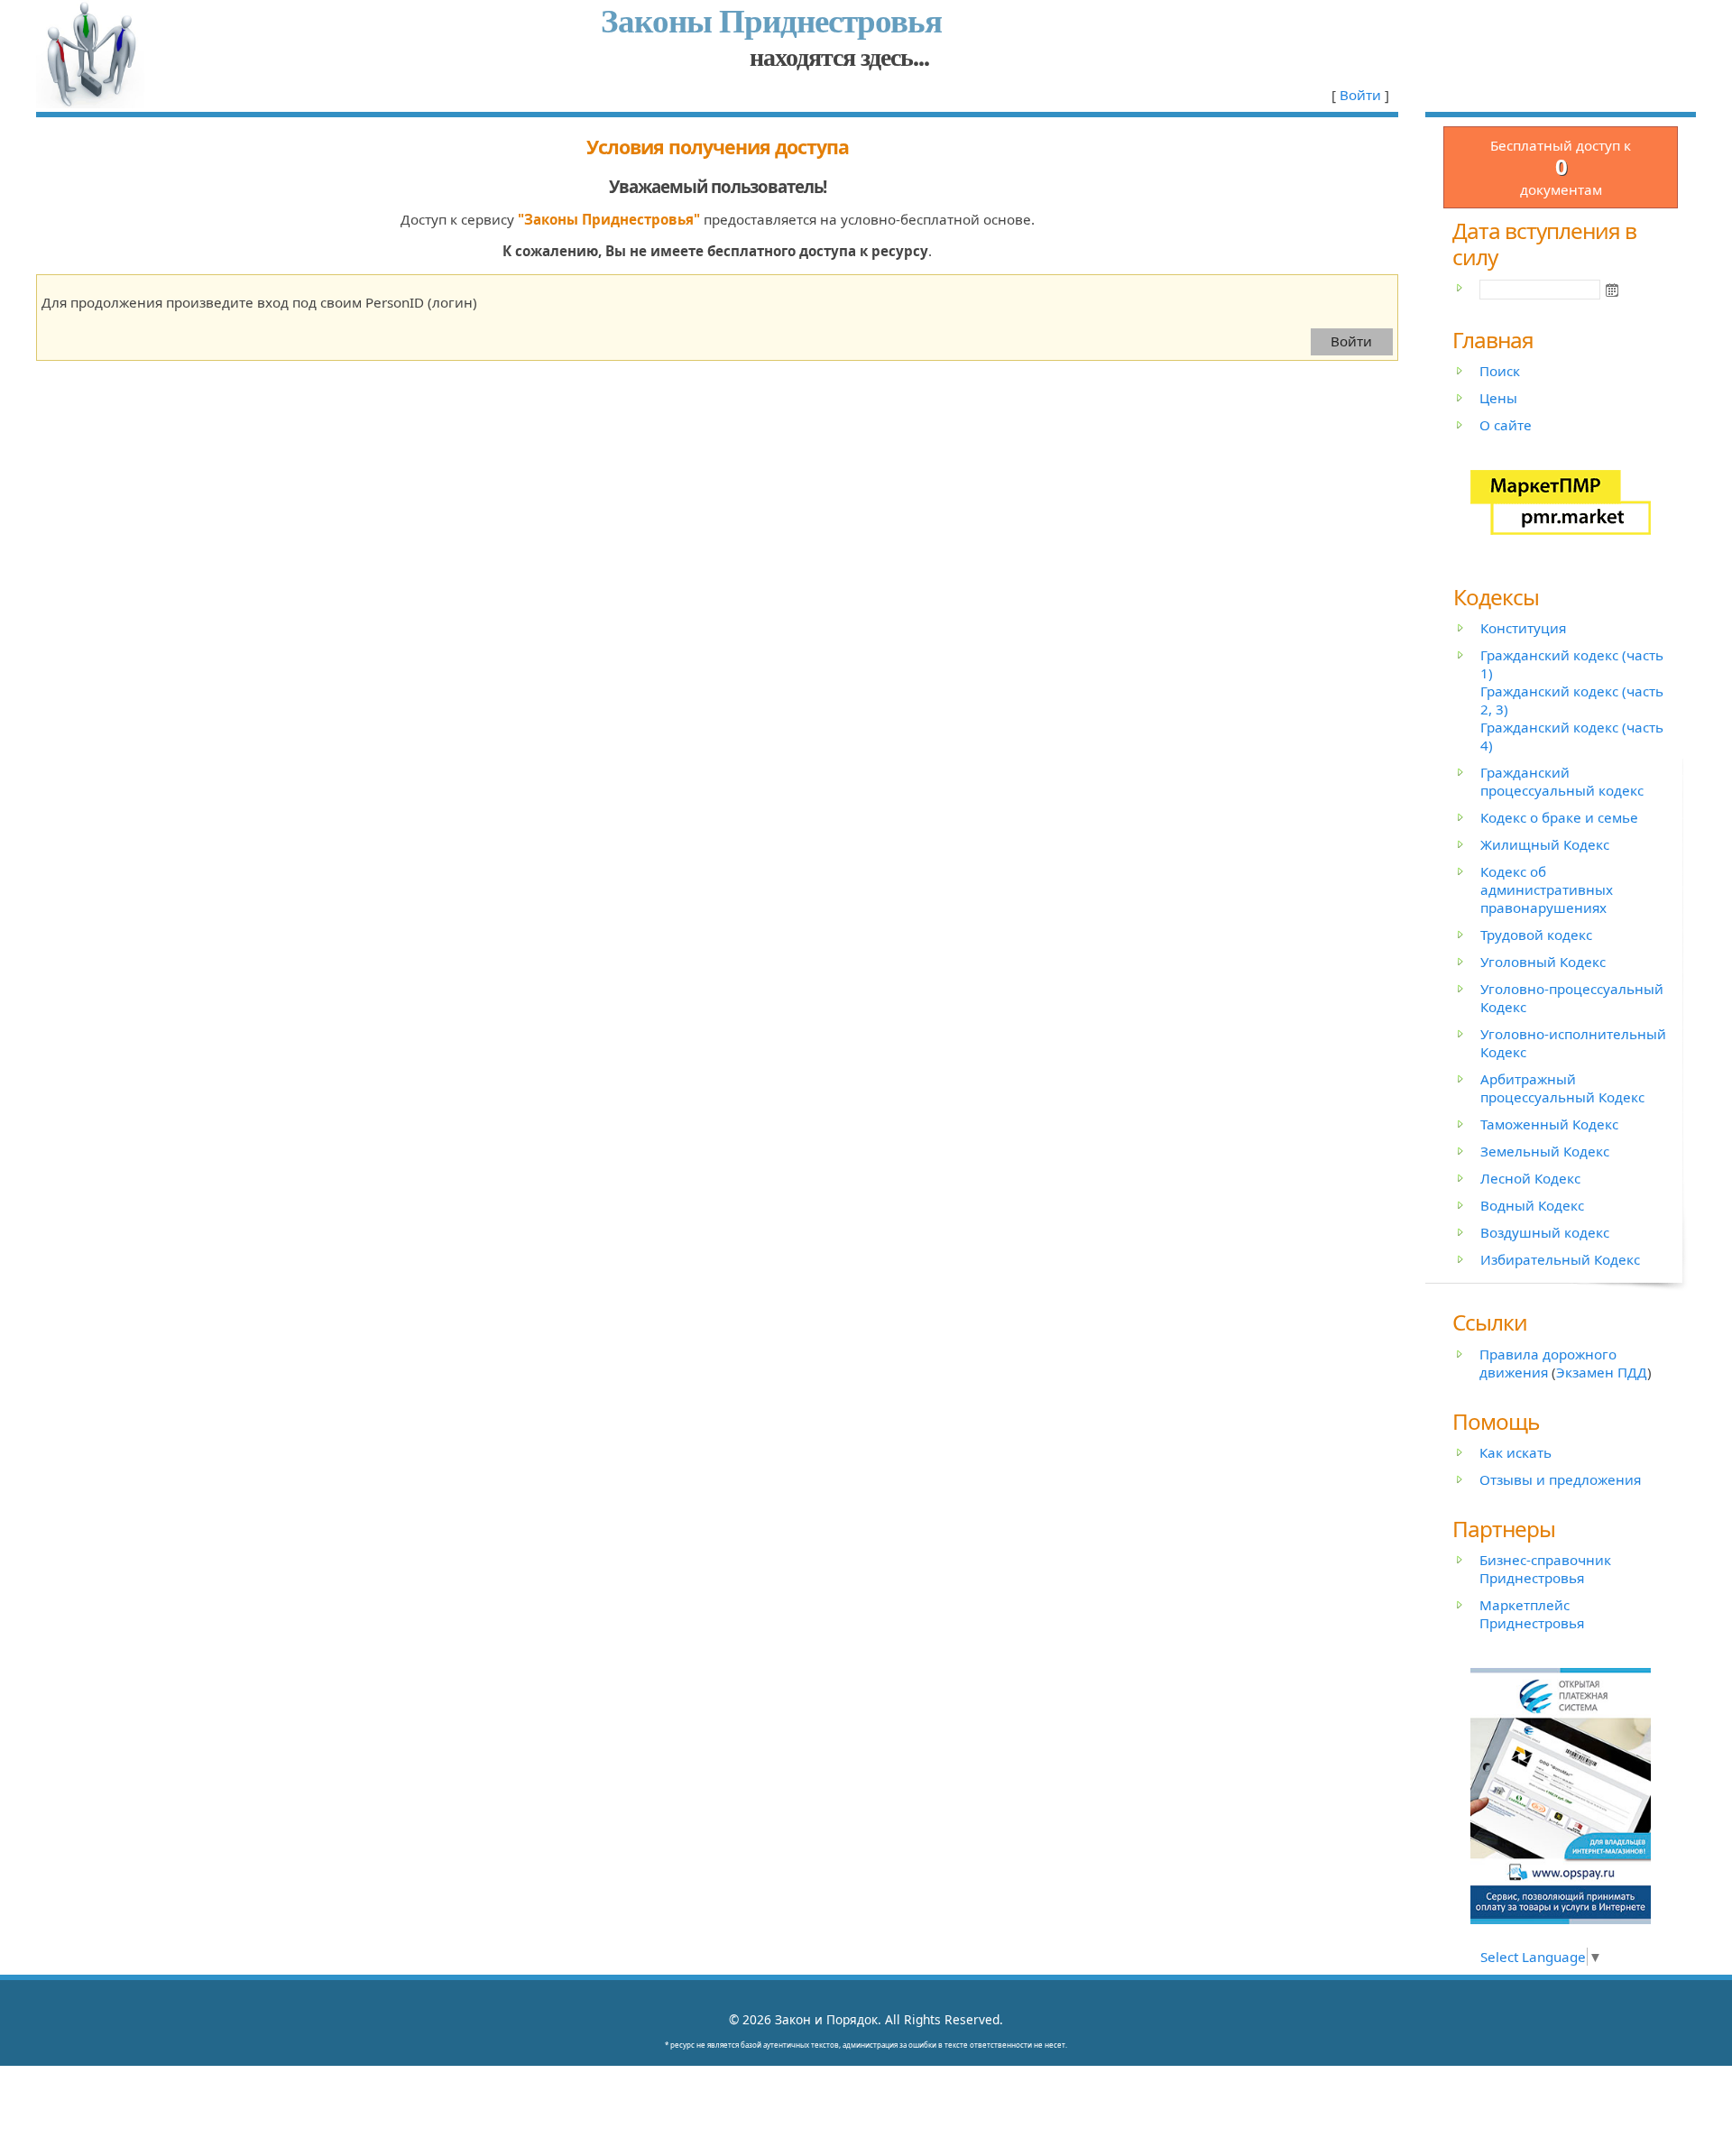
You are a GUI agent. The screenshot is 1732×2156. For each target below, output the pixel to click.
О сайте (1506, 425)
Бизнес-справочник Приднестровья (1545, 1569)
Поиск (1500, 371)
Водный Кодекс (1532, 1205)
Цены (1498, 398)
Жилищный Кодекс (1545, 844)
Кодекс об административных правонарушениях (1547, 889)
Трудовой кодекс (1536, 935)
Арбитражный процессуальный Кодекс (1562, 1088)
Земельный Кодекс (1545, 1151)
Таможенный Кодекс (1549, 1124)
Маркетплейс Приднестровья (1532, 1614)
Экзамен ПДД (1602, 1372)
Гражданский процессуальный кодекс (1562, 781)
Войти (1360, 95)
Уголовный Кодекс (1543, 962)
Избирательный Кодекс (1560, 1259)
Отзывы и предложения (1560, 1479)
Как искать (1515, 1452)
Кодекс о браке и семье (1559, 817)
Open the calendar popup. (1612, 290)
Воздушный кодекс (1545, 1232)
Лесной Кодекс (1530, 1178)
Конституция (1523, 628)
